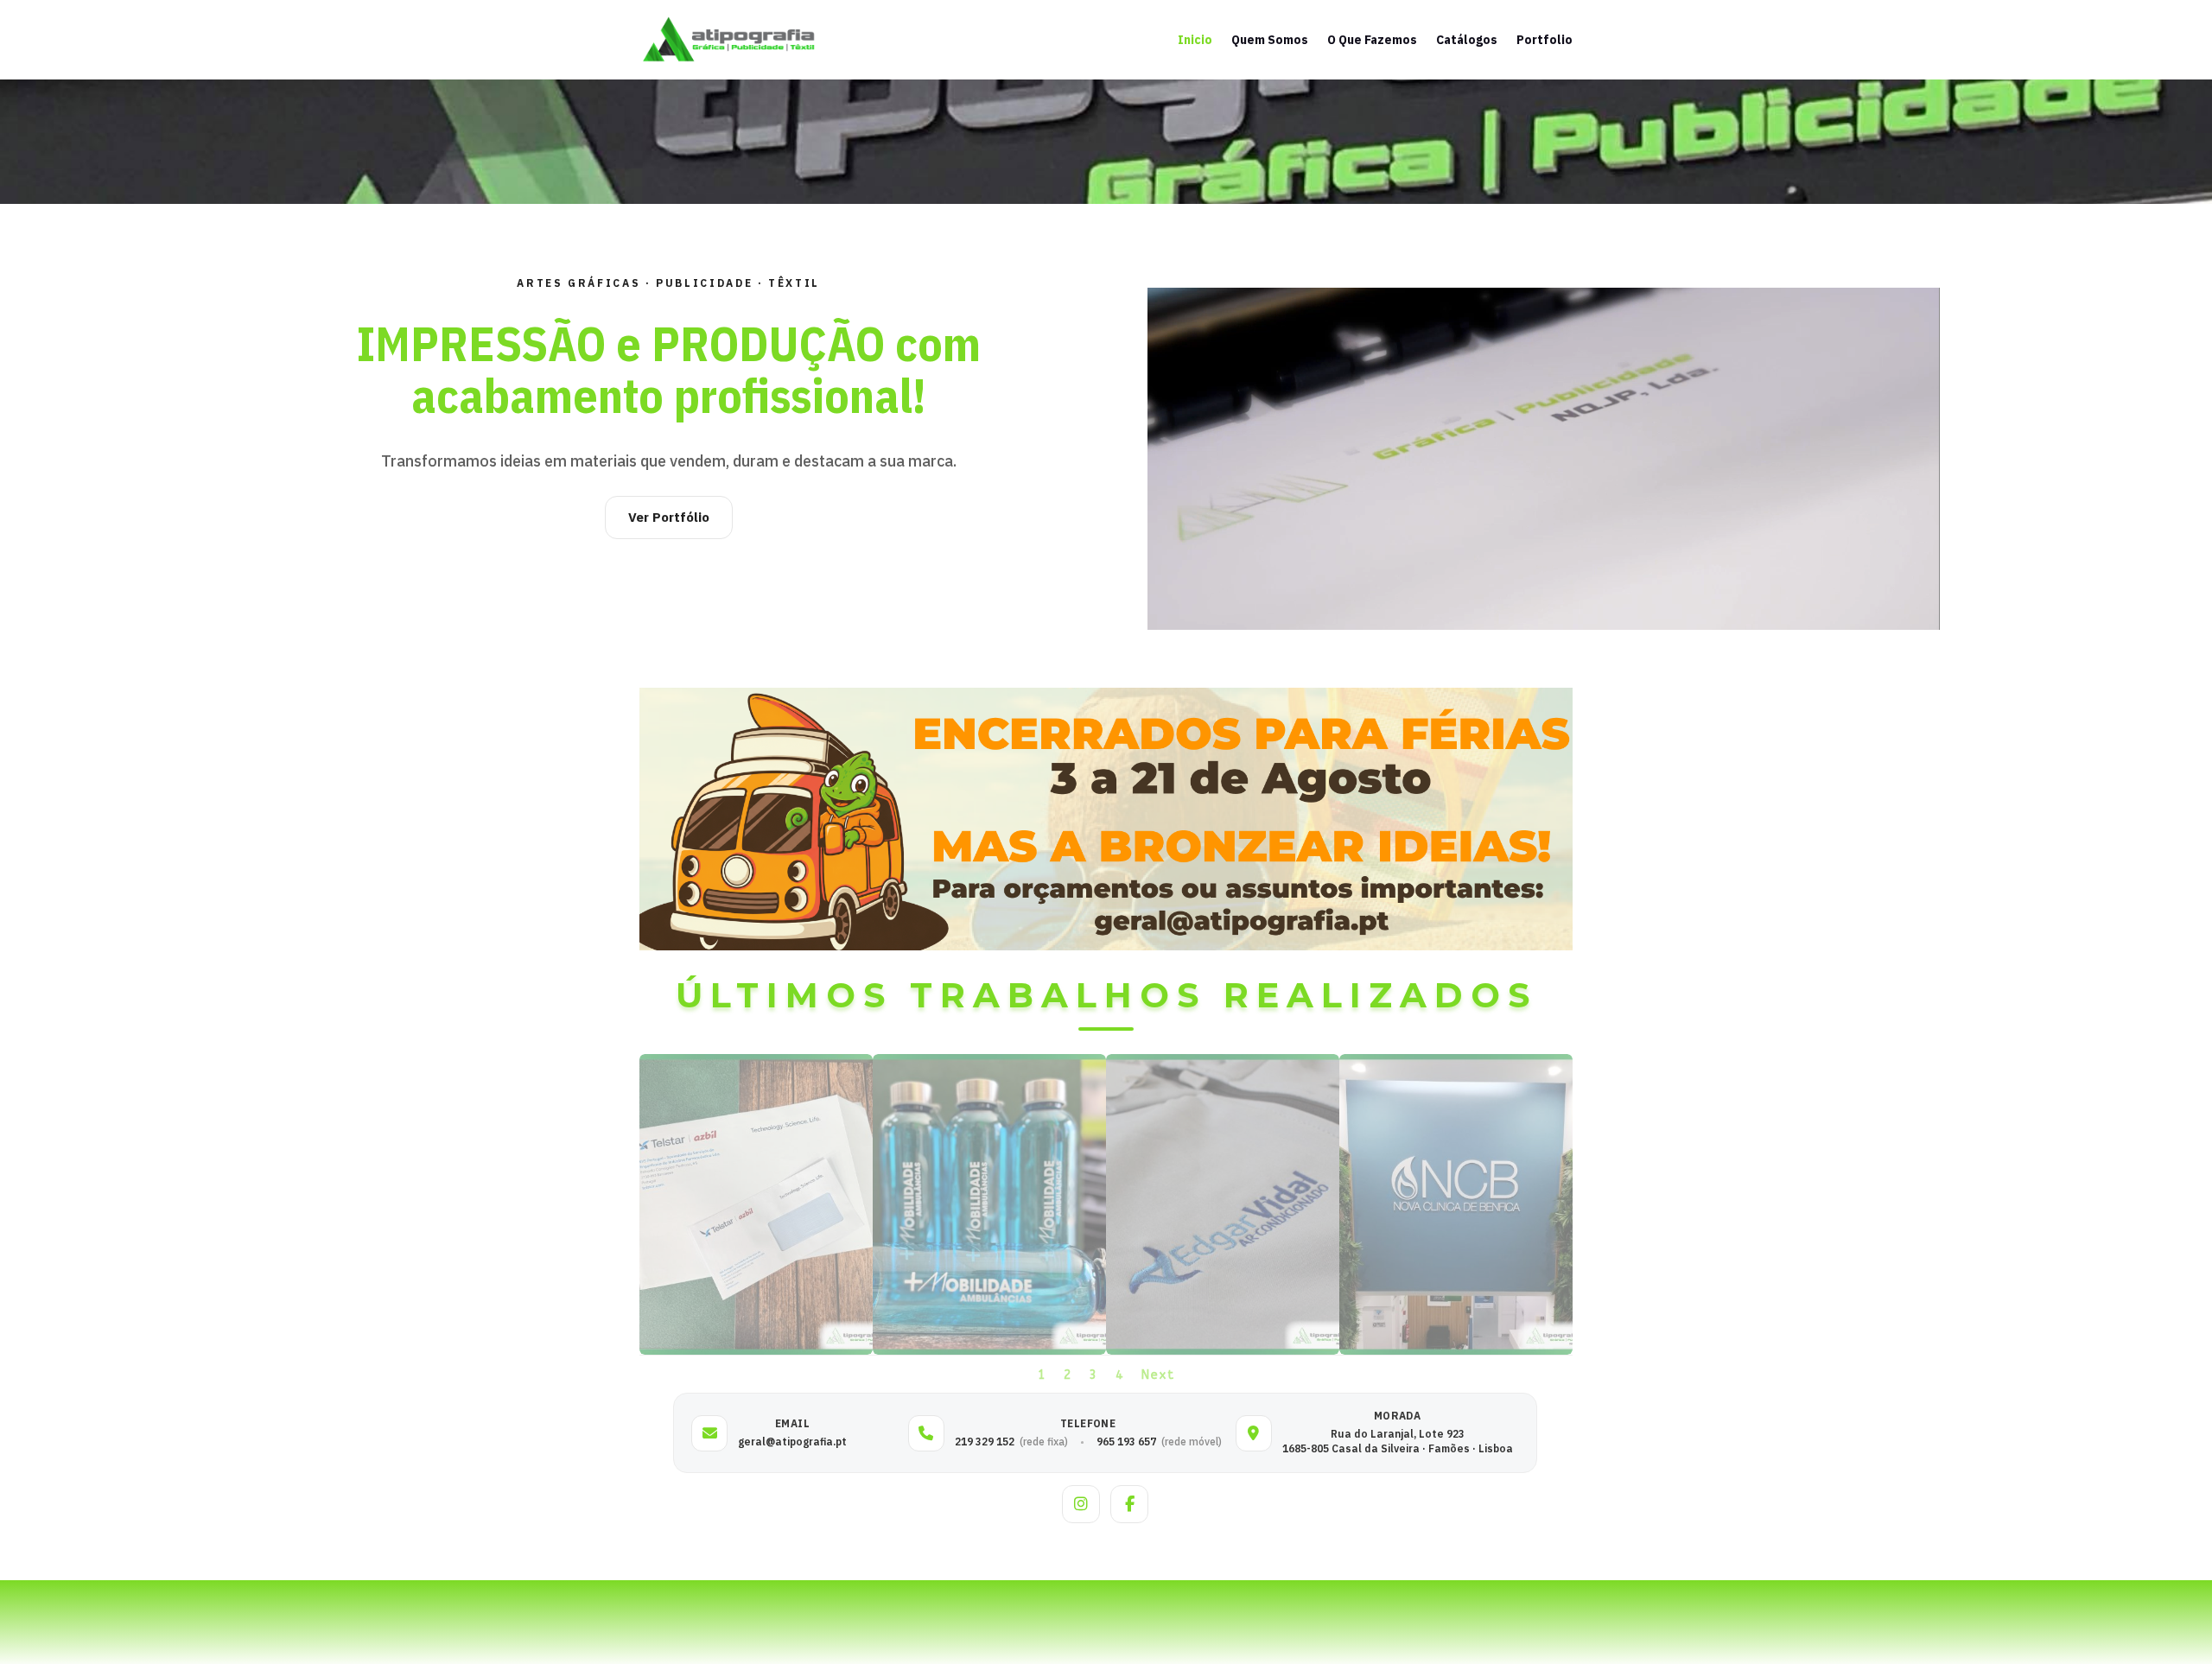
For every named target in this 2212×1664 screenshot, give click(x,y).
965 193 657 (1126, 1442)
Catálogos (1467, 40)
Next (1158, 1375)
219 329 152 (985, 1442)
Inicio (1195, 40)
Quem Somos (1270, 40)
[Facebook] (1129, 1504)
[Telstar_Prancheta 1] (756, 1351)
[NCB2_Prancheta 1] (1456, 1351)
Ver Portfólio (669, 517)
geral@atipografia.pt (792, 1442)
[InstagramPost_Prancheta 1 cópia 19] (1223, 1351)
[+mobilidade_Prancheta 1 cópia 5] (989, 1351)
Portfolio (1545, 40)
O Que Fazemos (1372, 40)
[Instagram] (1081, 1504)
